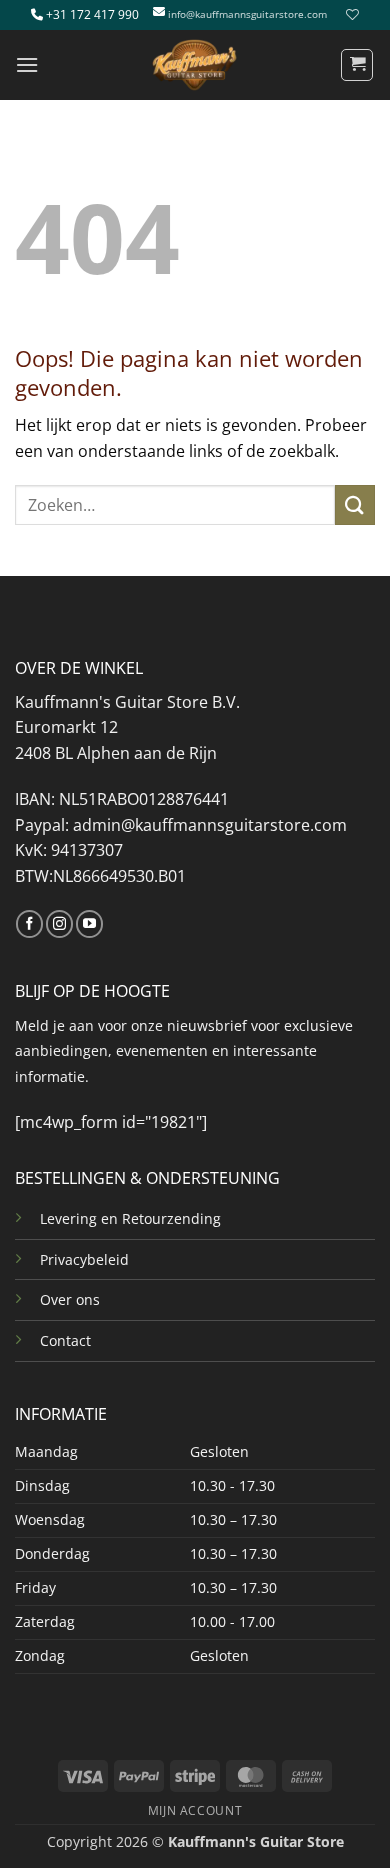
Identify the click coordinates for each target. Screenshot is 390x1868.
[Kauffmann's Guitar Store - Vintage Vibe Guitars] (195, 65)
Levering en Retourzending (130, 1218)
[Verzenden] (355, 504)
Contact (65, 1340)
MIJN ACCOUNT (195, 1810)
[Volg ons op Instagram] (59, 924)
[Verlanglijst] (350, 14)
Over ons (70, 1299)
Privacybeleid (84, 1259)
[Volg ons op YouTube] (89, 924)
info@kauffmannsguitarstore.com (247, 14)
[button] (27, 64)
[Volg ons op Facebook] (29, 924)
